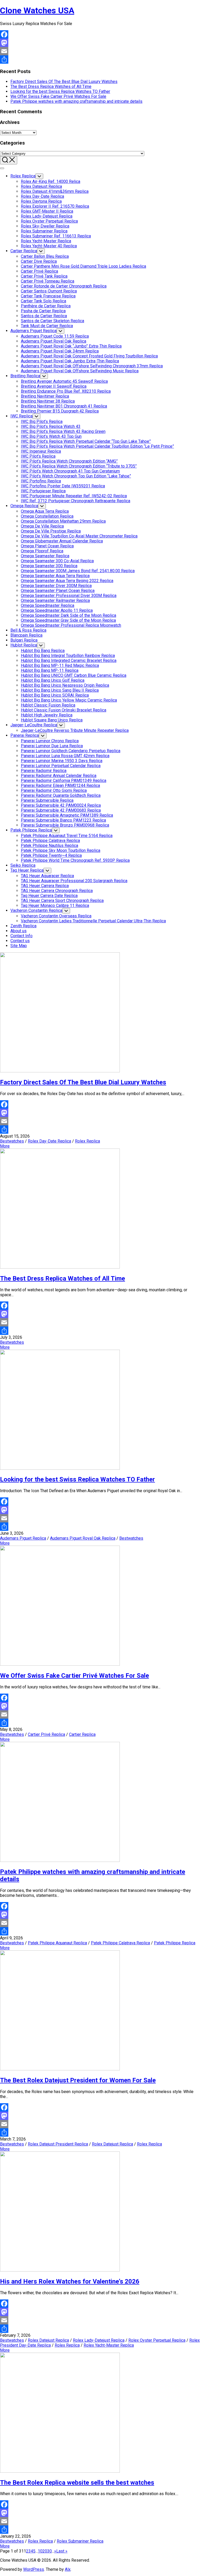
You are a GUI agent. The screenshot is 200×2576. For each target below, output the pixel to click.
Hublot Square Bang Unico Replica (52, 720)
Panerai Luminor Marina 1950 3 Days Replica (62, 761)
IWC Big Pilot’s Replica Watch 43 (51, 426)
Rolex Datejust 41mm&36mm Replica (55, 191)
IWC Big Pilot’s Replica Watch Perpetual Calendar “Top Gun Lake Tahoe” (86, 441)
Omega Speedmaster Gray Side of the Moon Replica (68, 620)
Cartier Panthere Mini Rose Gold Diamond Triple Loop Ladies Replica (83, 266)
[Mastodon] (100, 43)
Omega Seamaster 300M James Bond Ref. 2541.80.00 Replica (78, 571)
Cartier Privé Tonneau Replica (48, 281)
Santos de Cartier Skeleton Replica (52, 321)
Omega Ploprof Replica (42, 551)
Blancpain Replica (26, 635)
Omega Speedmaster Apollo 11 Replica (57, 610)
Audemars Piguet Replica (33, 331)
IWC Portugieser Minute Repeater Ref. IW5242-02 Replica (74, 496)
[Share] (100, 59)
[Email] (100, 51)
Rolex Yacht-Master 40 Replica (49, 246)
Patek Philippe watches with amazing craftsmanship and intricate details (76, 101)
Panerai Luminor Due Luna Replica (52, 746)
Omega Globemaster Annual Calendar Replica (62, 541)
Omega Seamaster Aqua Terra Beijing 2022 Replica (67, 581)
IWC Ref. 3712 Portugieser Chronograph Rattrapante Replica (76, 501)
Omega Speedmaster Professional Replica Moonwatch (71, 625)
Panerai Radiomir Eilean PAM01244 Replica (60, 785)
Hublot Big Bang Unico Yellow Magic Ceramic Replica (69, 700)
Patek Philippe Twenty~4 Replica (51, 855)
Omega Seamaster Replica (45, 556)
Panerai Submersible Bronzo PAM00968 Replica (65, 825)
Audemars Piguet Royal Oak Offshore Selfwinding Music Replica (80, 371)
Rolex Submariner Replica (44, 231)
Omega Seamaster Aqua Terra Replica (55, 576)
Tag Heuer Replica (27, 870)
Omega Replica (24, 506)
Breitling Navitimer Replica (45, 396)
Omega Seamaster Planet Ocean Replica (58, 591)
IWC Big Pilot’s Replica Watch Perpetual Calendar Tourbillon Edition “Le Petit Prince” (97, 446)
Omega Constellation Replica (47, 516)
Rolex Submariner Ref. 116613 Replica (56, 236)
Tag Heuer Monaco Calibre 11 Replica (55, 906)
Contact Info (21, 936)
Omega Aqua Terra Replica (45, 511)
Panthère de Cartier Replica (46, 306)
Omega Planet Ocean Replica (47, 546)
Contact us (20, 941)
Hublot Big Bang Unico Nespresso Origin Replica (65, 685)
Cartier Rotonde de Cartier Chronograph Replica (64, 286)
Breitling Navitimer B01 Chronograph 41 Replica (64, 406)
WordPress (34, 2569)
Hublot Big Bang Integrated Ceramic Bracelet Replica (69, 661)
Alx (68, 2569)
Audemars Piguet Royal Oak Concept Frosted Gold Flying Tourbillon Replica (89, 356)
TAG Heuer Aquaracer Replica (47, 876)
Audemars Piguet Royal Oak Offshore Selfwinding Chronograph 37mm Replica (92, 366)
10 (40, 2551)
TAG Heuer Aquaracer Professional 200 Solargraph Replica (74, 881)
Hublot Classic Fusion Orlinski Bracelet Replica (64, 710)
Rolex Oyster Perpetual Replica (49, 221)
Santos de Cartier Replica (44, 316)
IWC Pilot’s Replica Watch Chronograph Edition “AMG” (69, 461)
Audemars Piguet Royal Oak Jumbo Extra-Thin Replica (70, 361)
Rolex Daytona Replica (41, 201)
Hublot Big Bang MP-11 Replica (50, 670)
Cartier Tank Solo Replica (43, 301)
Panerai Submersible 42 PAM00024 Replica (61, 805)
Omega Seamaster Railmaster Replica (55, 600)
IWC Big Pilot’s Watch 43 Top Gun (51, 436)
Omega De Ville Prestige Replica (51, 531)
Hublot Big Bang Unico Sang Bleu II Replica (60, 690)
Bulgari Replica (24, 640)
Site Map (19, 946)
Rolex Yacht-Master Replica (46, 241)
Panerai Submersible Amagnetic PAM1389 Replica (67, 815)
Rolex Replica (23, 176)
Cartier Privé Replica (39, 271)
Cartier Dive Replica (39, 261)
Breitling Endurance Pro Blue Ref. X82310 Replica (66, 391)
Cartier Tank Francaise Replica (48, 296)
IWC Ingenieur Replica (41, 451)
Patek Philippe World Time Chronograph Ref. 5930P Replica (75, 860)
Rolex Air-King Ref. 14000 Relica (51, 181)
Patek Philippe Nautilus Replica (49, 845)
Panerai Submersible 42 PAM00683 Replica (61, 810)
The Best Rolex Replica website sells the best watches (77, 2483)
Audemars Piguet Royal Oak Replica (54, 341)
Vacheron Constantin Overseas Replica (56, 916)
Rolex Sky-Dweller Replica (45, 226)
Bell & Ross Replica (28, 630)
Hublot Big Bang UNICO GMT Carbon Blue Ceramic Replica (74, 675)
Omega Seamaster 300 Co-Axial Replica (57, 561)
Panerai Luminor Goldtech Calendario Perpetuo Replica (71, 751)
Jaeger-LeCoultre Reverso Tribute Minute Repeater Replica (75, 730)
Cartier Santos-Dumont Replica (49, 291)
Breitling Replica (25, 376)
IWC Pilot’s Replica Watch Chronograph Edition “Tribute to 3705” (79, 466)
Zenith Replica (23, 926)
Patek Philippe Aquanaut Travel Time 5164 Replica (67, 836)
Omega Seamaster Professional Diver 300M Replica (69, 596)
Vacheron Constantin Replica (36, 910)
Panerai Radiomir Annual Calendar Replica (59, 776)
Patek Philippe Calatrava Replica (50, 841)
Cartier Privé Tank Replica (44, 276)
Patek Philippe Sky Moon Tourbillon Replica (61, 850)
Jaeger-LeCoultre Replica (34, 725)
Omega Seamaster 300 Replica (49, 566)
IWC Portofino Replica (41, 481)
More (5, 1146)
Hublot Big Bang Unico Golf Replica (53, 680)
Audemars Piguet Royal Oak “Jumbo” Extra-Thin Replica (71, 346)
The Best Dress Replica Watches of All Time (51, 86)
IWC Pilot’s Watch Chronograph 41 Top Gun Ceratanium (70, 471)
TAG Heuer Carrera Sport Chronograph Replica (62, 901)
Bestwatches (12, 1141)
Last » (62, 2551)
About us (18, 931)
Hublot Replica (24, 645)
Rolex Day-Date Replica (42, 196)
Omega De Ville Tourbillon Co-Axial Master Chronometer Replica (79, 536)
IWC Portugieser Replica (43, 491)
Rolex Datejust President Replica (58, 2144)
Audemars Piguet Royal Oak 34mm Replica (60, 351)
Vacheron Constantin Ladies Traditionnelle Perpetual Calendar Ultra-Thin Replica (93, 921)
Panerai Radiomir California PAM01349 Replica (64, 781)
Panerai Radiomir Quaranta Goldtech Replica (61, 795)
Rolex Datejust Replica (41, 186)
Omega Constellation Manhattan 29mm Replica (63, 521)
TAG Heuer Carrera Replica (45, 886)
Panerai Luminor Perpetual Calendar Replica (61, 766)
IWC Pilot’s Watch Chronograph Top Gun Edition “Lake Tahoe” (76, 476)
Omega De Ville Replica (42, 526)
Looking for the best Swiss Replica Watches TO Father (60, 91)
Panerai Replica (25, 735)
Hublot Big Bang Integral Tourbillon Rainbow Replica (68, 656)
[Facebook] (100, 34)
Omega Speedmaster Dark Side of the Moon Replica (68, 615)
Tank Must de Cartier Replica (47, 326)
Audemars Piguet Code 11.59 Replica (55, 336)
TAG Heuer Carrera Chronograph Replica (57, 891)
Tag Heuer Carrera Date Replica (49, 896)
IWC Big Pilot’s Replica (42, 422)
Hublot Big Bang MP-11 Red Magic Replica (60, 665)
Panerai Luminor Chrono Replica (50, 741)
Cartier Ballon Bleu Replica (45, 256)
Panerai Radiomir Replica (44, 771)
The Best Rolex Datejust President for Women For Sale (78, 2080)
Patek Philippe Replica (31, 830)
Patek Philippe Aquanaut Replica (57, 1943)
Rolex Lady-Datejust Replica (47, 216)
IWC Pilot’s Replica (38, 456)
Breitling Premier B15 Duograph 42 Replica (60, 411)
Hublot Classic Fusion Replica (48, 705)
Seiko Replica (23, 865)
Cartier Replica (24, 251)
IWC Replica (21, 416)
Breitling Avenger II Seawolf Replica (54, 386)
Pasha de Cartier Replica (43, 311)
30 (49, 2551)
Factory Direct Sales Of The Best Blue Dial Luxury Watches (64, 82)
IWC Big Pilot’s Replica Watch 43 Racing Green (63, 431)
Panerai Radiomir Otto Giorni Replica (54, 790)
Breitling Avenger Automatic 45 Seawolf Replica (64, 381)
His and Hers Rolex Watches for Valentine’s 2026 (70, 2281)
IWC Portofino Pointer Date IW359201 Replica (63, 486)
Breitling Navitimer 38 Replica (48, 401)
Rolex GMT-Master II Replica (47, 211)
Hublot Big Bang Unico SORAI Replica (55, 695)
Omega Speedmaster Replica (48, 605)
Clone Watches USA (37, 10)
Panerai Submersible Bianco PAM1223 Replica (63, 820)
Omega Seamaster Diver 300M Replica (56, 586)
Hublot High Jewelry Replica (47, 715)
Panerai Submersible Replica (47, 800)
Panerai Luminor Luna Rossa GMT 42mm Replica (65, 756)
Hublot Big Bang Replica (43, 651)
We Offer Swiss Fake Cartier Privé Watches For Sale (58, 96)
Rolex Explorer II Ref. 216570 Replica (55, 206)
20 (45, 2551)
